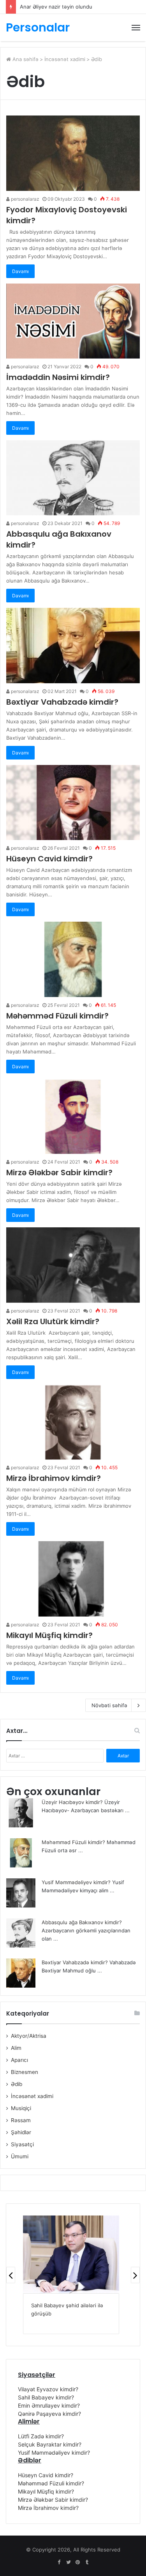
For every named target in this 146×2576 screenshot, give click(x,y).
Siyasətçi (22, 2144)
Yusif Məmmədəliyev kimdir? (76, 1882)
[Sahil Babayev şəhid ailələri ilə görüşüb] (71, 2254)
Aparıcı (19, 2060)
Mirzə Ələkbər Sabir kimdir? (59, 1172)
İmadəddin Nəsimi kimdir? (58, 377)
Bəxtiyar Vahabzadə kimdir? (62, 702)
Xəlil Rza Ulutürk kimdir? (53, 1321)
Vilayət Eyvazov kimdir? (48, 2389)
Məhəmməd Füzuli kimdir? (57, 1016)
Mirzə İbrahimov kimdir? (54, 1478)
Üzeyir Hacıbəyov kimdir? (72, 1802)
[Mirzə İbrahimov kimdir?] (73, 1422)
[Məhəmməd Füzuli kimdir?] (73, 959)
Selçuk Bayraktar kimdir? (50, 2444)
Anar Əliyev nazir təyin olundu (56, 7)
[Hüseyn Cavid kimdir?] (73, 802)
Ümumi (20, 2156)
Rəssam (21, 2120)
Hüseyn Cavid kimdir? (49, 859)
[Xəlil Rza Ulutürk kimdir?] (73, 1265)
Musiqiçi (21, 2108)
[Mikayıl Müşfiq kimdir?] (73, 1579)
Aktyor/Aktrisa (29, 2036)
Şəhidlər (21, 2132)
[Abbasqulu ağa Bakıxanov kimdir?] (73, 478)
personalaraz (25, 199)
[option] (71, 2275)
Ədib (17, 2084)
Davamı (20, 271)
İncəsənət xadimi (65, 59)
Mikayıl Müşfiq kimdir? (49, 1635)
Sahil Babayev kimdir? (46, 2397)
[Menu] (136, 28)
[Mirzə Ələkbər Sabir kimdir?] (73, 1116)
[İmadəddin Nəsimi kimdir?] (73, 321)
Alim (16, 2048)
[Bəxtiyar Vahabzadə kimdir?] (73, 645)
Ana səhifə (25, 59)
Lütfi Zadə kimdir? (41, 2436)
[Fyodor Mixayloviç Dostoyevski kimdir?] (73, 153)
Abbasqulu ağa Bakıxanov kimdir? (82, 1922)
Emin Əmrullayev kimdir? (49, 2405)
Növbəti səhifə (109, 1705)
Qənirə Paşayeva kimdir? (49, 2414)
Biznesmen (25, 2072)
